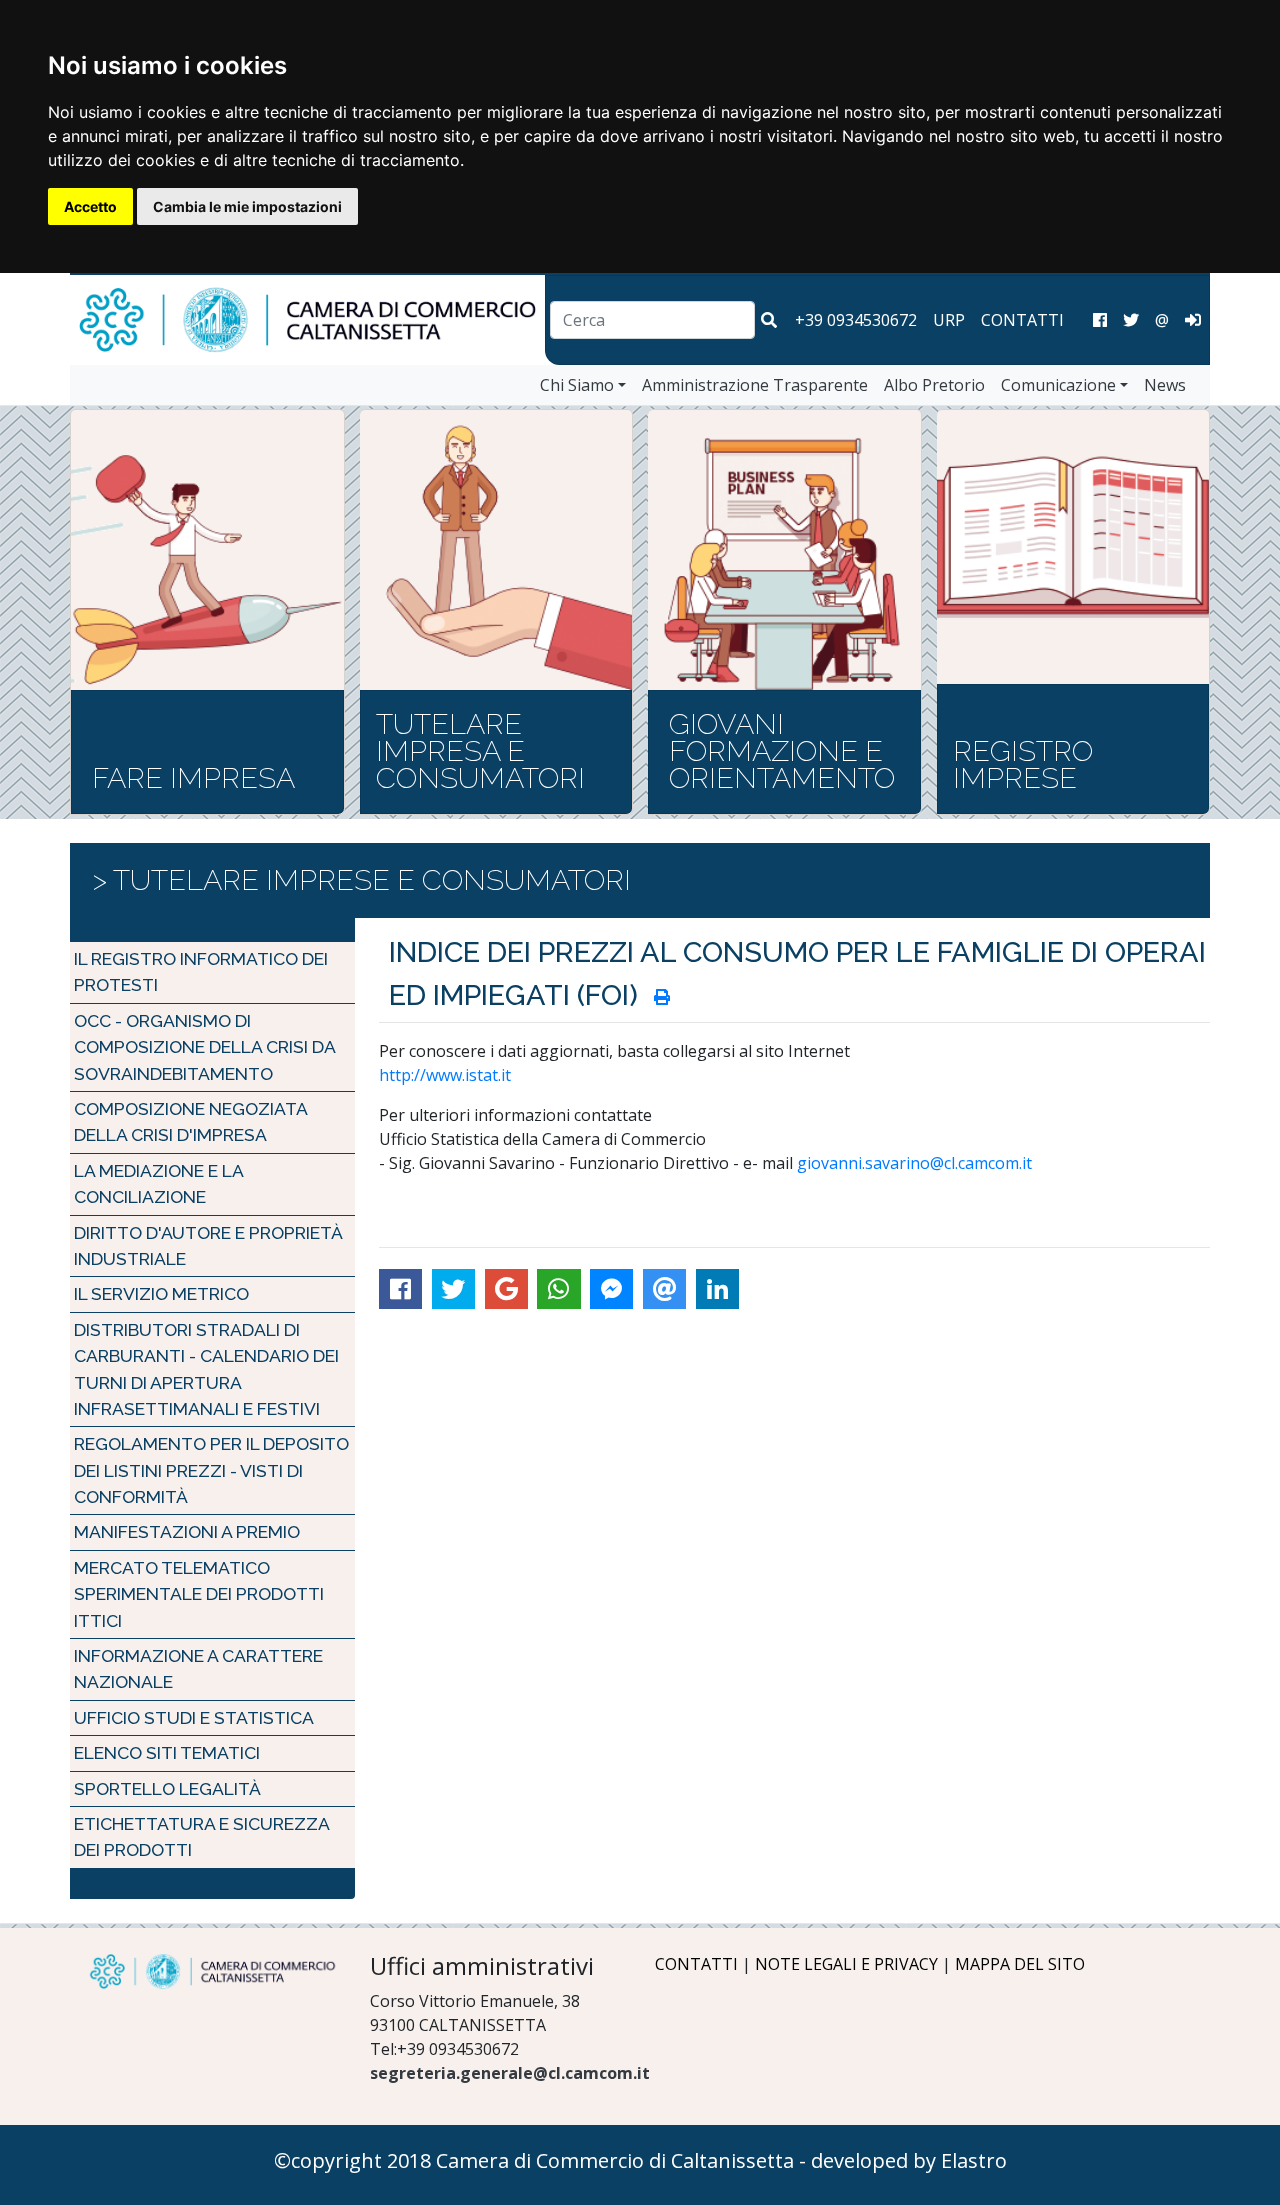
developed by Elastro (909, 2160)
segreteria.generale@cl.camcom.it (510, 2073)
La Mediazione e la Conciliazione (158, 1183)
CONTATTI (1022, 320)
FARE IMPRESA (193, 778)
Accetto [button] (90, 206)
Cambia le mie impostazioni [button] (247, 206)
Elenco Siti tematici (167, 1752)
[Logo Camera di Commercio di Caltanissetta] (212, 1971)
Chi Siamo (577, 385)
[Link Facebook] (1100, 320)
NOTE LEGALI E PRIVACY (846, 1964)
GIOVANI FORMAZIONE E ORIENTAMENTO (782, 751)
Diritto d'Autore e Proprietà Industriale (208, 1245)
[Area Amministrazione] (1193, 320)
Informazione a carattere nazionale (198, 1668)
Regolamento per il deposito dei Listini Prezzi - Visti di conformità (211, 1470)
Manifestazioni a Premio (187, 1531)
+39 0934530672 (856, 320)
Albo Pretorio (934, 385)
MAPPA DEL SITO (1020, 1964)
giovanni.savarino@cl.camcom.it (914, 1163)
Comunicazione (1058, 385)
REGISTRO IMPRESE (1023, 764)
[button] (769, 320)
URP (949, 320)
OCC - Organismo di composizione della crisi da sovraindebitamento (204, 1047)
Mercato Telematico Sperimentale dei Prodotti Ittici (199, 1594)
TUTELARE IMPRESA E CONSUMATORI (480, 751)
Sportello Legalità (167, 1788)
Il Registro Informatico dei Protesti (201, 971)
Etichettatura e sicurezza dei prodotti (201, 1836)
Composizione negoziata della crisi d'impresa (190, 1121)
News (1165, 385)
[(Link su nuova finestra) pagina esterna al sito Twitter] (1131, 320)
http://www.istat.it (445, 1075)
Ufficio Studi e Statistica (194, 1717)
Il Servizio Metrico (161, 1293)
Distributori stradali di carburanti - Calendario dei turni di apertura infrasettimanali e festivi (206, 1369)
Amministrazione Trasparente (755, 385)
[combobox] (652, 320)
